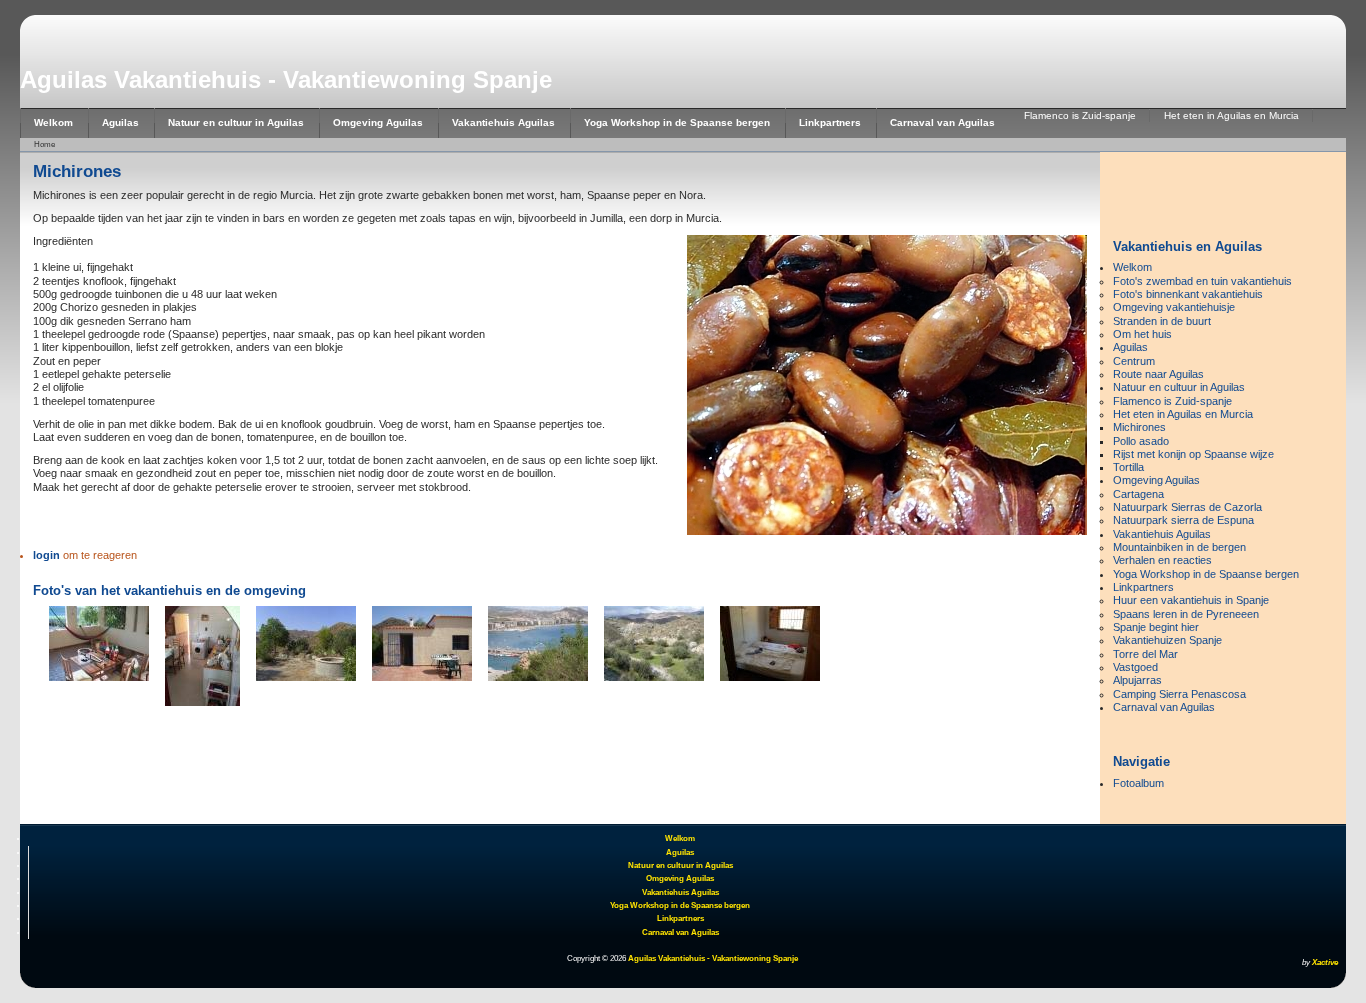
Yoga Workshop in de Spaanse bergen (677, 122)
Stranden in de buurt (1162, 321)
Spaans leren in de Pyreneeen (1186, 614)
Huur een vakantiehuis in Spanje (1191, 600)
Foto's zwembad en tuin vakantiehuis (1202, 281)
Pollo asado (1141, 441)
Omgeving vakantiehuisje (1174, 307)
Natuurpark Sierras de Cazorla (1187, 507)
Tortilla (1128, 467)
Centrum (1134, 361)
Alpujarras (1137, 680)
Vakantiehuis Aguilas (503, 122)
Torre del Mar (1145, 654)
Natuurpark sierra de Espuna (1183, 520)
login (46, 555)
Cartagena (1138, 494)
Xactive (1325, 962)
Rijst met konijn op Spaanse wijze (1193, 454)
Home (44, 144)
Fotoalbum (1138, 783)
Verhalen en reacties (1162, 560)
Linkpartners (830, 122)
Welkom (53, 122)
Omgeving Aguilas (378, 122)
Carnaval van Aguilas (942, 122)
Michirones (1139, 427)
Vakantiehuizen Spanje (1167, 640)
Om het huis (1142, 334)
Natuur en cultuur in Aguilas (236, 122)
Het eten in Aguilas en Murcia (1231, 115)
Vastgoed (1135, 667)
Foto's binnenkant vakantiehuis (1188, 294)
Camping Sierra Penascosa (1179, 694)
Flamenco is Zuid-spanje (1080, 115)
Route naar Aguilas (1158, 374)
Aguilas (120, 122)
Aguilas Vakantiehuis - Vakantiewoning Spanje (286, 79)
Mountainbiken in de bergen (1179, 547)
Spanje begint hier (1156, 627)
